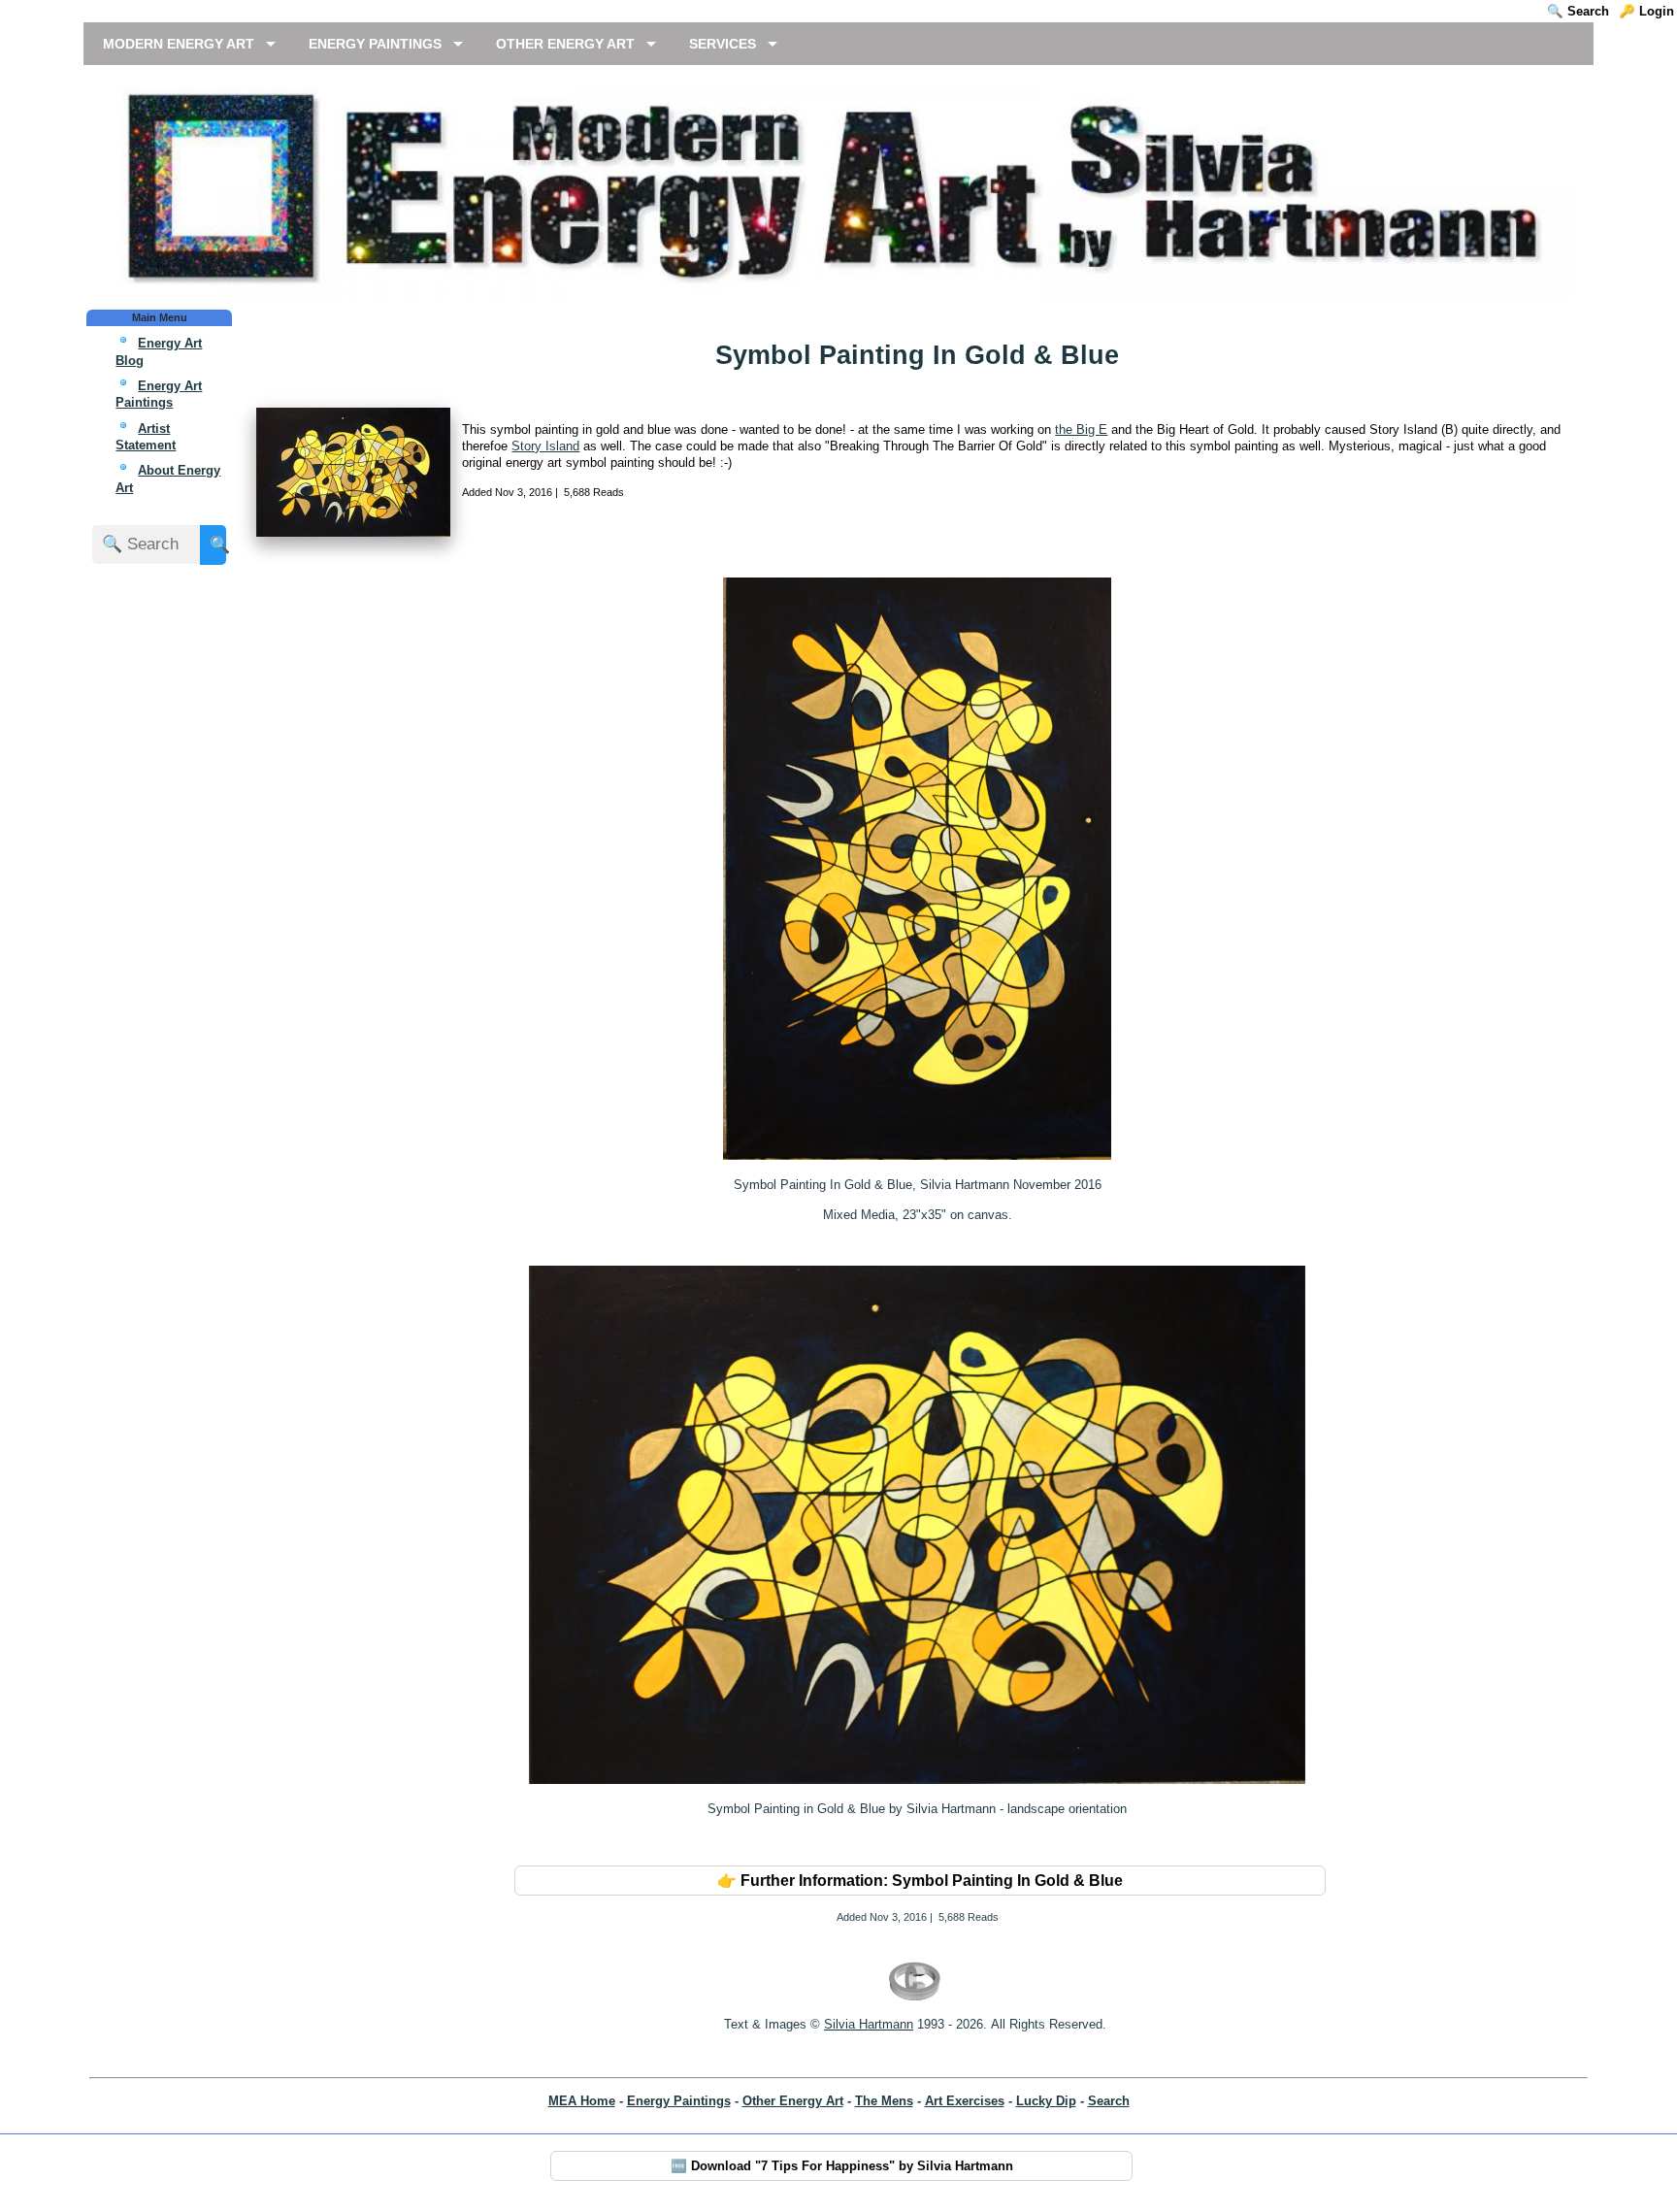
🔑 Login (1646, 11)
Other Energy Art (793, 2101)
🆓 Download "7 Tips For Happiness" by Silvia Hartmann (842, 2166)
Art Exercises (965, 2101)
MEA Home (582, 2101)
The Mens (884, 2101)
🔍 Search (1578, 11)
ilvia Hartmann (873, 2024)
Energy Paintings (679, 2101)
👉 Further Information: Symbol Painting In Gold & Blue (920, 1881)
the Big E (1081, 429)
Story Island (545, 446)
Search (1109, 2101)
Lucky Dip (1046, 2101)
